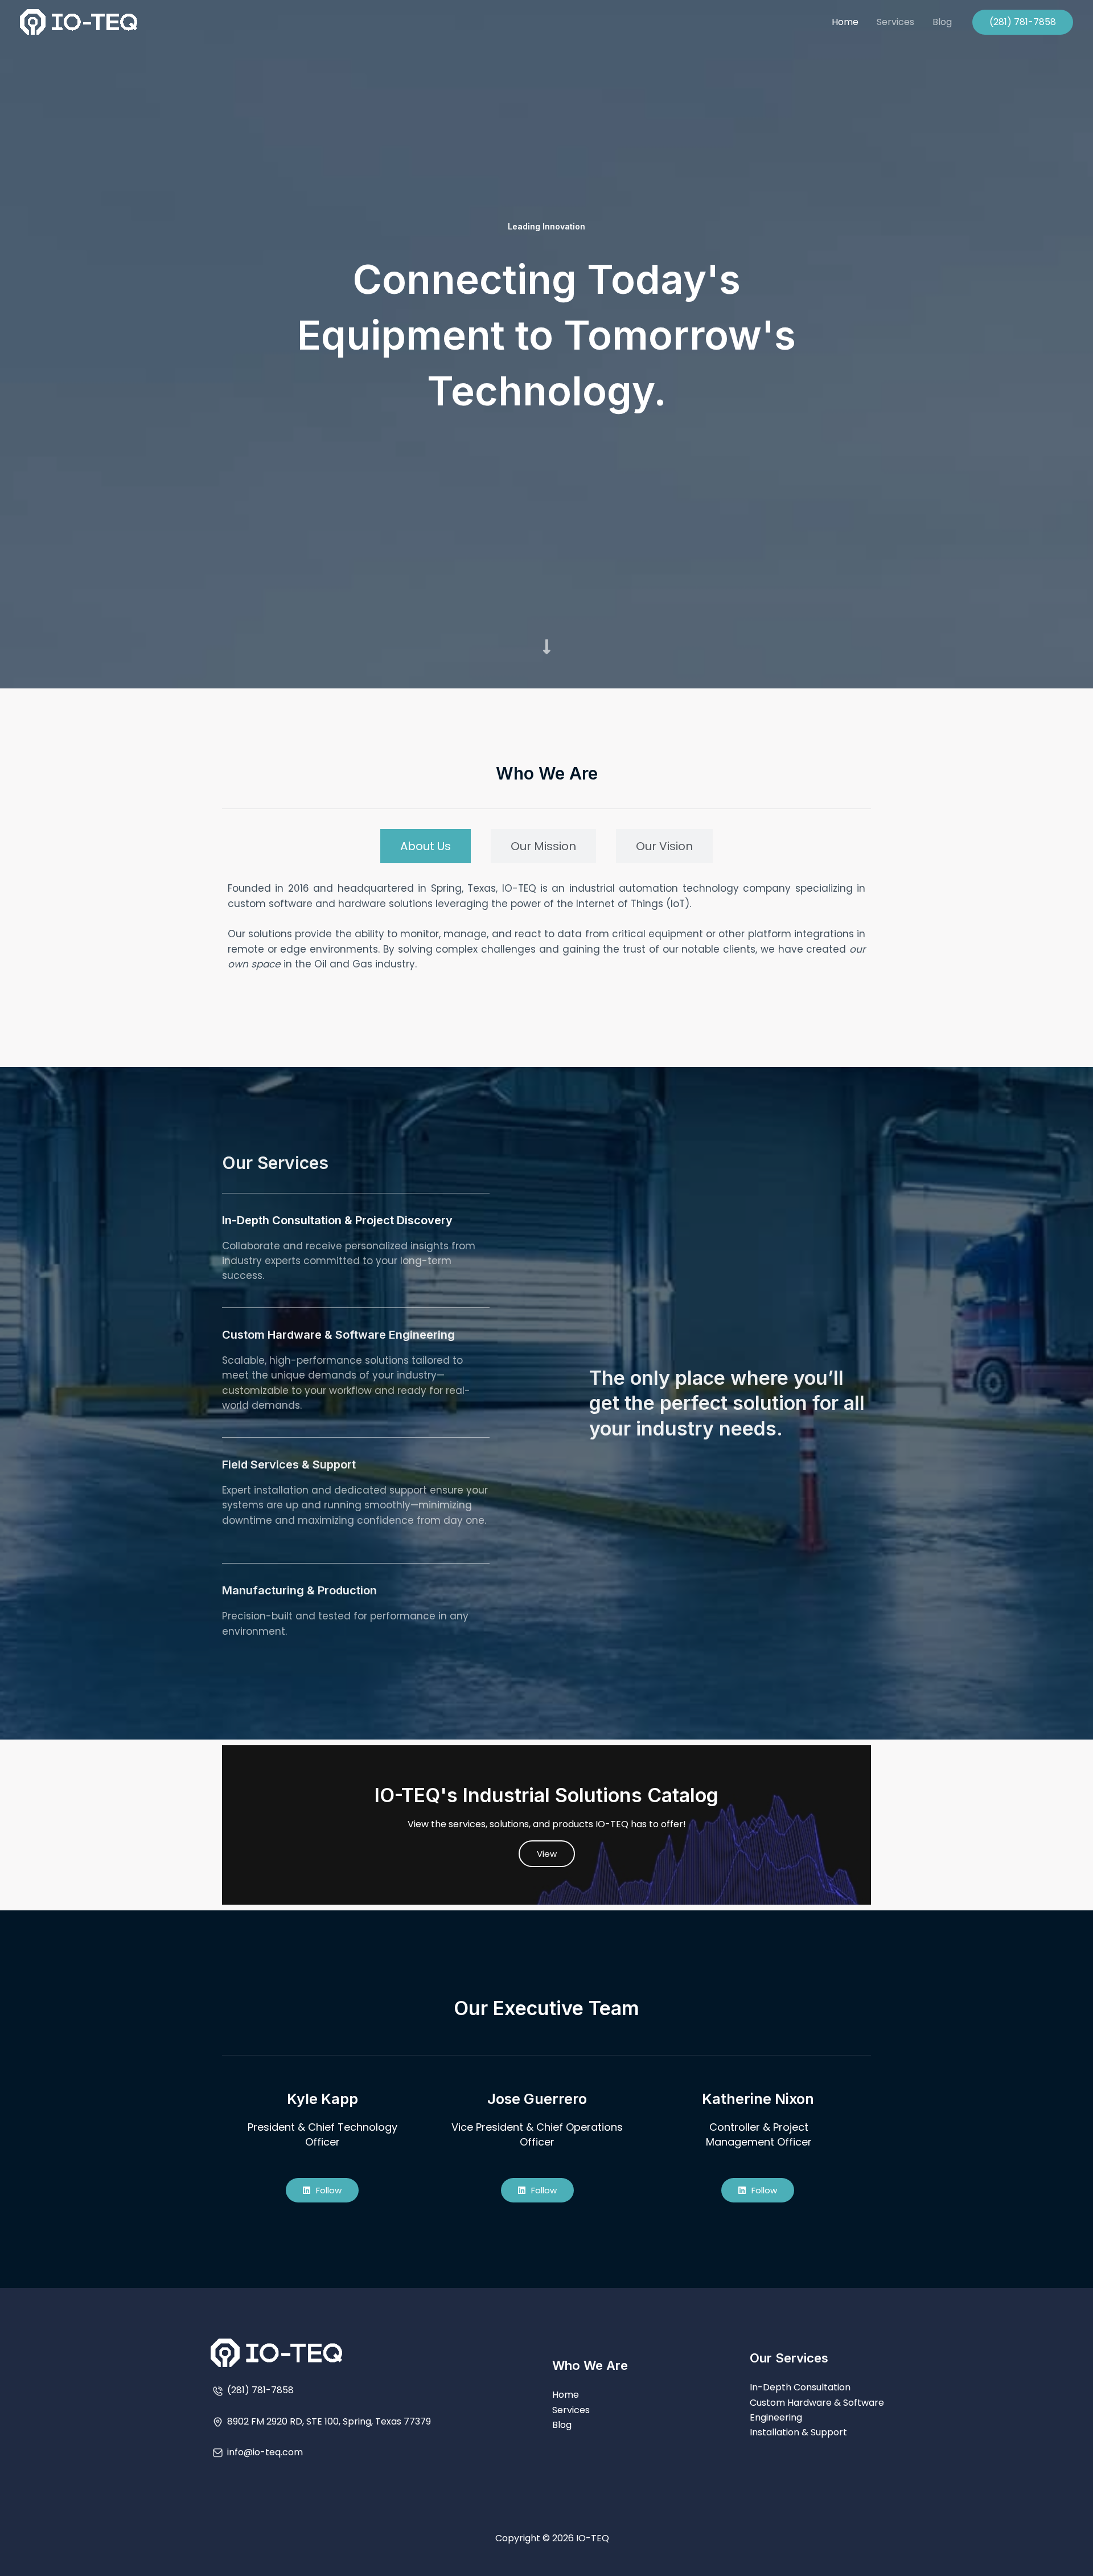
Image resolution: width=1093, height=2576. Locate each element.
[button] (1023, 22)
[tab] (426, 846)
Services (895, 22)
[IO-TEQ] (79, 21)
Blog (942, 22)
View (547, 1854)
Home (845, 22)
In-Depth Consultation (800, 2387)
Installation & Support (798, 2432)
